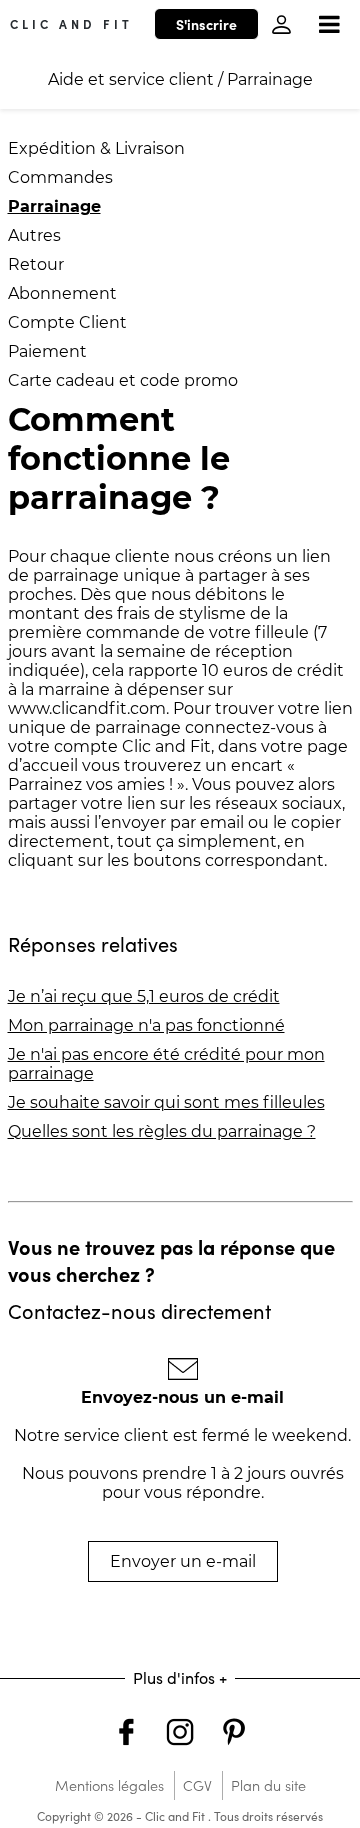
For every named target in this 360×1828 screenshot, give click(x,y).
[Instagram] (180, 1734)
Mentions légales (109, 1785)
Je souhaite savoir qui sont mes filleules (166, 1102)
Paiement (47, 351)
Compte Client (67, 322)
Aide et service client (131, 79)
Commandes (60, 177)
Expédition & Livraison (96, 148)
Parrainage (270, 79)
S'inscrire (206, 24)
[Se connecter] (281, 24)
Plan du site (268, 1785)
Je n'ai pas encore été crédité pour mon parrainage (166, 1064)
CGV (197, 1785)
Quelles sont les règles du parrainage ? (162, 1131)
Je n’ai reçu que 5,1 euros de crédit (144, 996)
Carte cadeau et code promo (123, 380)
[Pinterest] (234, 1734)
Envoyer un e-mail (183, 1561)
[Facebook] (126, 1734)
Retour (36, 264)
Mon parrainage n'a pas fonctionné (146, 1025)
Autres (34, 235)
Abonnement (62, 293)
